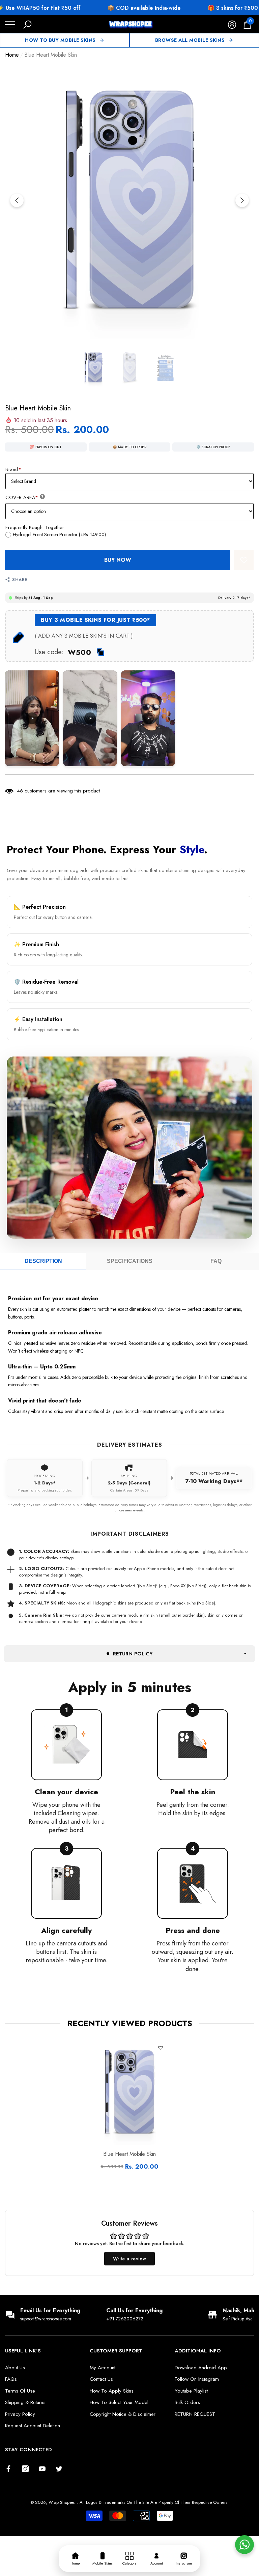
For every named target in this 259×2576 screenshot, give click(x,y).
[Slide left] (17, 200)
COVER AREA (22, 497)
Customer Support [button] (116, 2351)
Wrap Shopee (61, 2502)
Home (12, 55)
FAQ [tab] (216, 1261)
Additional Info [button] (198, 2351)
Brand (13, 469)
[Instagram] (25, 2469)
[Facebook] (8, 2469)
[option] (129, 200)
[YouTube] (42, 2469)
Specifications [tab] (130, 1261)
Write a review (129, 2259)
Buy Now (118, 560)
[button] (27, 25)
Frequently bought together (35, 527)
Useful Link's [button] (23, 2351)
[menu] (10, 25)
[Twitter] (59, 2469)
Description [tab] (43, 1261)
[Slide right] (242, 200)
